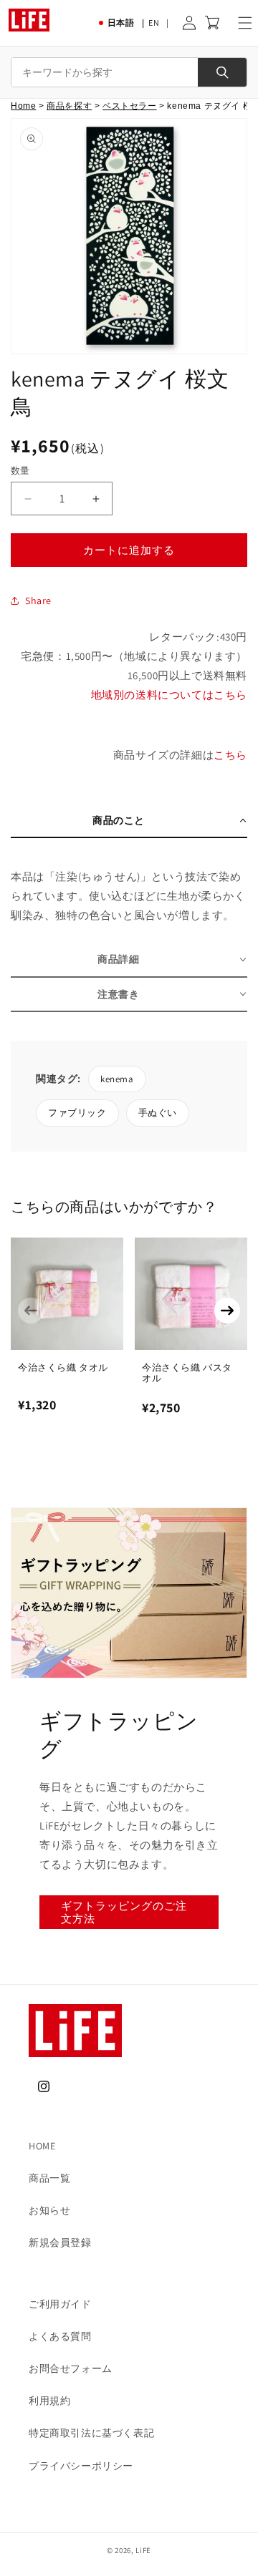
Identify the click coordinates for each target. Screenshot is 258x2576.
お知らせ (49, 2210)
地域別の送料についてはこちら (169, 695)
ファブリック (77, 1113)
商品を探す (69, 106)
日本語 (121, 23)
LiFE (143, 2550)
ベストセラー (130, 106)
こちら (230, 755)
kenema (117, 1079)
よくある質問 (60, 2336)
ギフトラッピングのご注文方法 (124, 1912)
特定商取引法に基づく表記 (91, 2433)
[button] (245, 23)
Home (23, 106)
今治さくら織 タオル (63, 1367)
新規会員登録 (60, 2242)
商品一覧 (49, 2178)
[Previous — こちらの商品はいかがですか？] (31, 1311)
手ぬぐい (158, 1113)
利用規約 (49, 2401)
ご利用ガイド (60, 2304)
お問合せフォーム (71, 2368)
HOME (42, 2146)
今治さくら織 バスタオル (187, 1373)
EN (154, 23)
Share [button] (38, 601)
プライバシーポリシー (81, 2466)
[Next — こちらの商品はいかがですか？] (227, 1311)
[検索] (222, 72)
